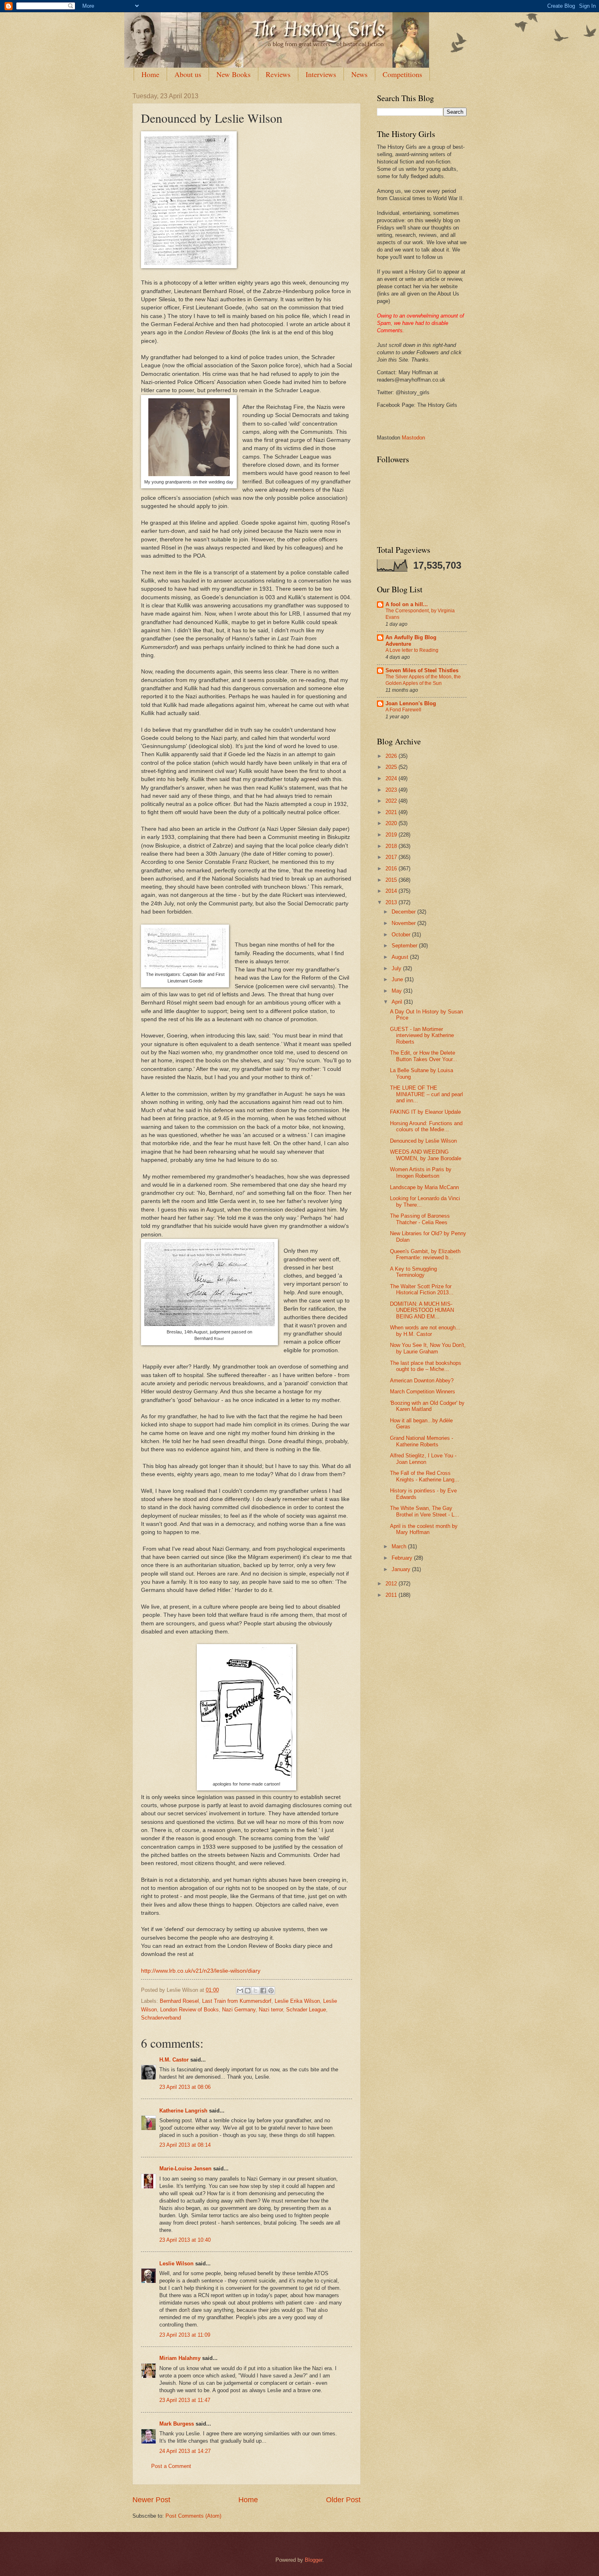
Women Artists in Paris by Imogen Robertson (421, 1172)
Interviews (321, 74)
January (402, 1569)
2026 (392, 756)
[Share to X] (255, 1991)
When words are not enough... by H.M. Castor (425, 1331)
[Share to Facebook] (263, 1991)
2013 (392, 902)
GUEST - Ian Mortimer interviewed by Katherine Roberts (422, 1035)
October (402, 935)
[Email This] (240, 1991)
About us (188, 74)
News (359, 74)
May (397, 991)
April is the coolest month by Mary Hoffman (424, 1529)
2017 (392, 857)
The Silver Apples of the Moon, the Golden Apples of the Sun (423, 680)
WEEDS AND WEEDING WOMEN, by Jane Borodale (426, 1155)
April (398, 1002)
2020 (392, 823)
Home (150, 74)
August (401, 957)
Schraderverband (161, 2018)
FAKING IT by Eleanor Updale (425, 1112)
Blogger (314, 2560)
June (398, 979)
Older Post (343, 2500)
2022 (392, 801)
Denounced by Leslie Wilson (423, 1141)
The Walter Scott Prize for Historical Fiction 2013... (422, 1289)
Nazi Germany (239, 2010)
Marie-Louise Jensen (185, 2169)
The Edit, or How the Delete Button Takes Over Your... (424, 1056)
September (405, 946)
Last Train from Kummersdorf (237, 2001)
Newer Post (151, 2500)
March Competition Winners (423, 1392)
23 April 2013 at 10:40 (185, 2240)
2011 (392, 1595)
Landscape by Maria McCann (424, 1187)
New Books (233, 74)
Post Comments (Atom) (193, 2516)
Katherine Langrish (183, 2111)
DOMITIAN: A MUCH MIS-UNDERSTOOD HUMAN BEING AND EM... (422, 1310)
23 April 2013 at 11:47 (185, 2400)
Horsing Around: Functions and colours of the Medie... (426, 1126)
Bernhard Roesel (179, 2001)
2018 (392, 846)
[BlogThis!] (248, 1991)
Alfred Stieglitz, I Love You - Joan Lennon (423, 1459)
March (400, 1546)
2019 (392, 835)
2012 (392, 1584)
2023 (392, 790)
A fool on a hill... (407, 604)
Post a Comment (171, 2466)
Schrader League (306, 2010)
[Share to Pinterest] (271, 1991)
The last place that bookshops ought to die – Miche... (426, 1366)
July (397, 968)
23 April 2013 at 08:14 (185, 2145)
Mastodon (413, 438)
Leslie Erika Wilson (297, 2001)
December (404, 912)
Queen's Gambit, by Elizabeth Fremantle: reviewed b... (425, 1254)
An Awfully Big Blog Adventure (411, 641)
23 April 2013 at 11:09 (185, 2335)
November (404, 923)
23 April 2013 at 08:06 (185, 2087)
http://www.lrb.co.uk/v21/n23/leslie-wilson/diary (201, 1971)
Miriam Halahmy (180, 2358)
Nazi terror (271, 2010)
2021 (392, 812)
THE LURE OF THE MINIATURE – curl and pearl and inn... (426, 1094)
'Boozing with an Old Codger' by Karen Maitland (427, 1406)
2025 (392, 767)
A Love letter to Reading (412, 650)
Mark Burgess (177, 2424)
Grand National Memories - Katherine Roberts (422, 1441)
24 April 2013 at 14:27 (185, 2451)
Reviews (278, 74)
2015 (392, 880)
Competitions (402, 74)
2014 (392, 891)
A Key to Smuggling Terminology (413, 1272)
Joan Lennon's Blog (411, 703)
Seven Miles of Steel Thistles (422, 670)
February (403, 1558)
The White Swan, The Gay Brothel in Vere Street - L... (425, 1511)
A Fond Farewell (403, 710)
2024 (392, 778)
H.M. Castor (174, 2060)
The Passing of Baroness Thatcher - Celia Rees (420, 1219)
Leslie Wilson (176, 2264)
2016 (392, 869)
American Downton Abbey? (422, 1381)
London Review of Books (189, 2010)
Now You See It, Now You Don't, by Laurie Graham (428, 1348)
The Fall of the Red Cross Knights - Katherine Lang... (425, 1476)
